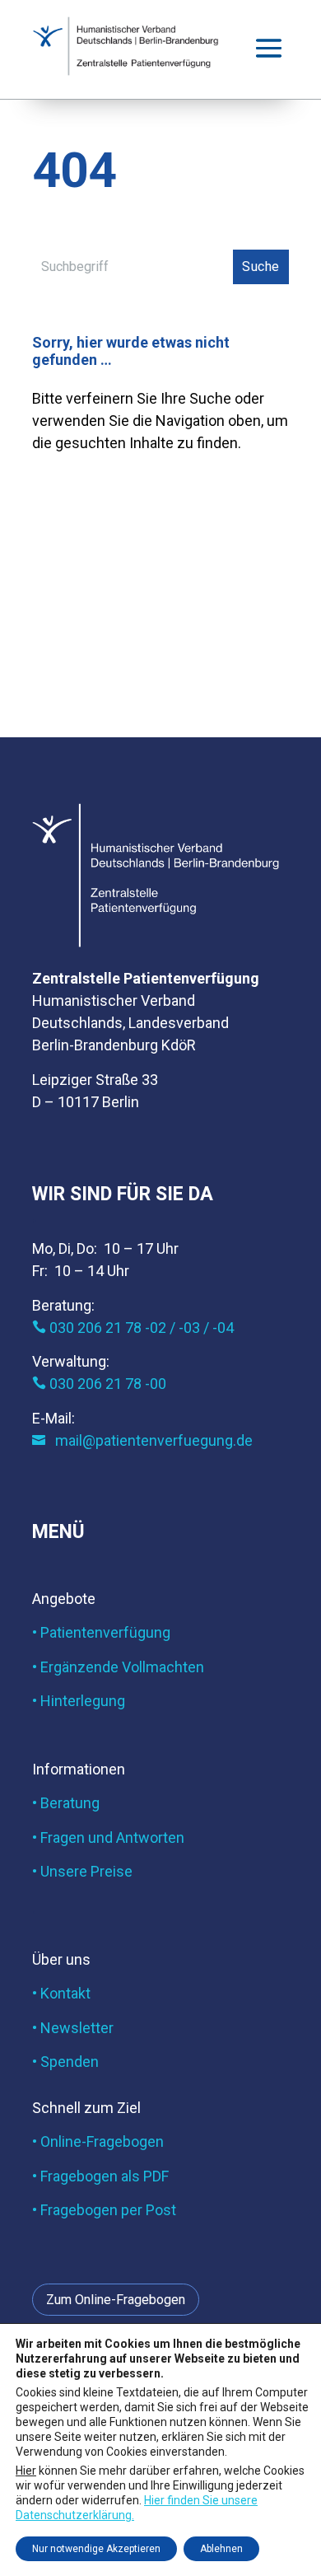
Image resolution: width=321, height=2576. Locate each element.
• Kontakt (61, 1993)
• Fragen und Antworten (108, 1837)
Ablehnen (221, 2549)
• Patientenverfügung (101, 1632)
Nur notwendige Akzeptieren (96, 2549)
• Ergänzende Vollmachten (118, 1667)
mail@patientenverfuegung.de (142, 1440)
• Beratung (66, 1803)
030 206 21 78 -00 (99, 1384)
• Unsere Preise (82, 1871)
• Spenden (65, 2062)
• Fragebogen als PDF (100, 2176)
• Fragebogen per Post (104, 2210)
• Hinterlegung (79, 1701)
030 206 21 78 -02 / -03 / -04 (133, 1328)
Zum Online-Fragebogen (116, 2300)
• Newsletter (73, 2028)
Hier (26, 2470)
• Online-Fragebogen (98, 2141)
